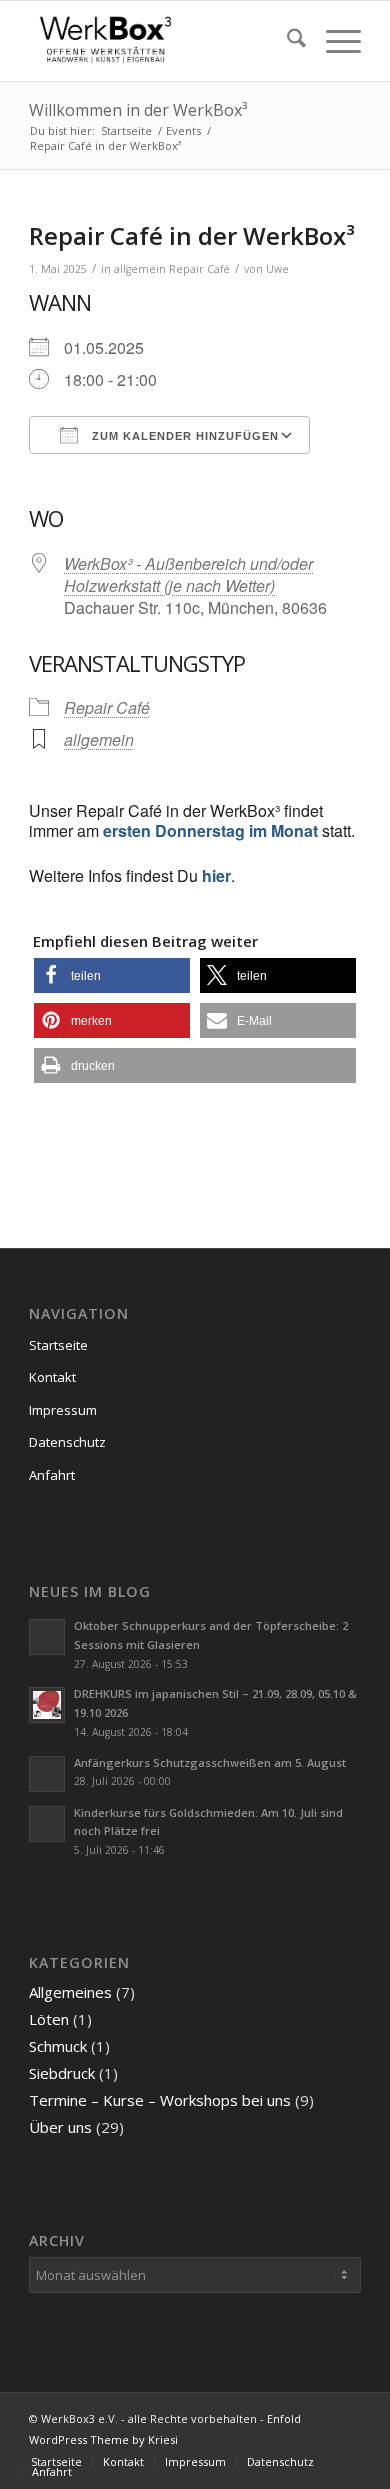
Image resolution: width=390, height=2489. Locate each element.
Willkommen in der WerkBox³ (138, 110)
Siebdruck (62, 2073)
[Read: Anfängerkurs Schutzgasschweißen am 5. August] (47, 1774)
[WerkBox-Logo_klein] (161, 41)
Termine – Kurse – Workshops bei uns (160, 2100)
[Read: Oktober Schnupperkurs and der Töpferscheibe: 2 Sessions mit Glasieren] (47, 1637)
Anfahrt (52, 1475)
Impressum (63, 1410)
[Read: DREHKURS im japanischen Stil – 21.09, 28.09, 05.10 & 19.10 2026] (47, 1705)
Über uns (60, 2127)
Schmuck (58, 2046)
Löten (49, 2019)
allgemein (140, 269)
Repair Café (199, 269)
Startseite (58, 1345)
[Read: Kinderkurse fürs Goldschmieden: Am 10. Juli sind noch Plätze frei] (47, 1824)
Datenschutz (67, 1442)
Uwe (277, 269)
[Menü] (333, 41)
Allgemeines (70, 1992)
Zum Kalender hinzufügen (183, 436)
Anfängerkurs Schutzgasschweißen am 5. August (210, 1762)
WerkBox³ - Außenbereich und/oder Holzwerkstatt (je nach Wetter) (188, 574)
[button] (112, 975)
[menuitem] (286, 41)
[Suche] (286, 41)
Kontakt (52, 1377)
